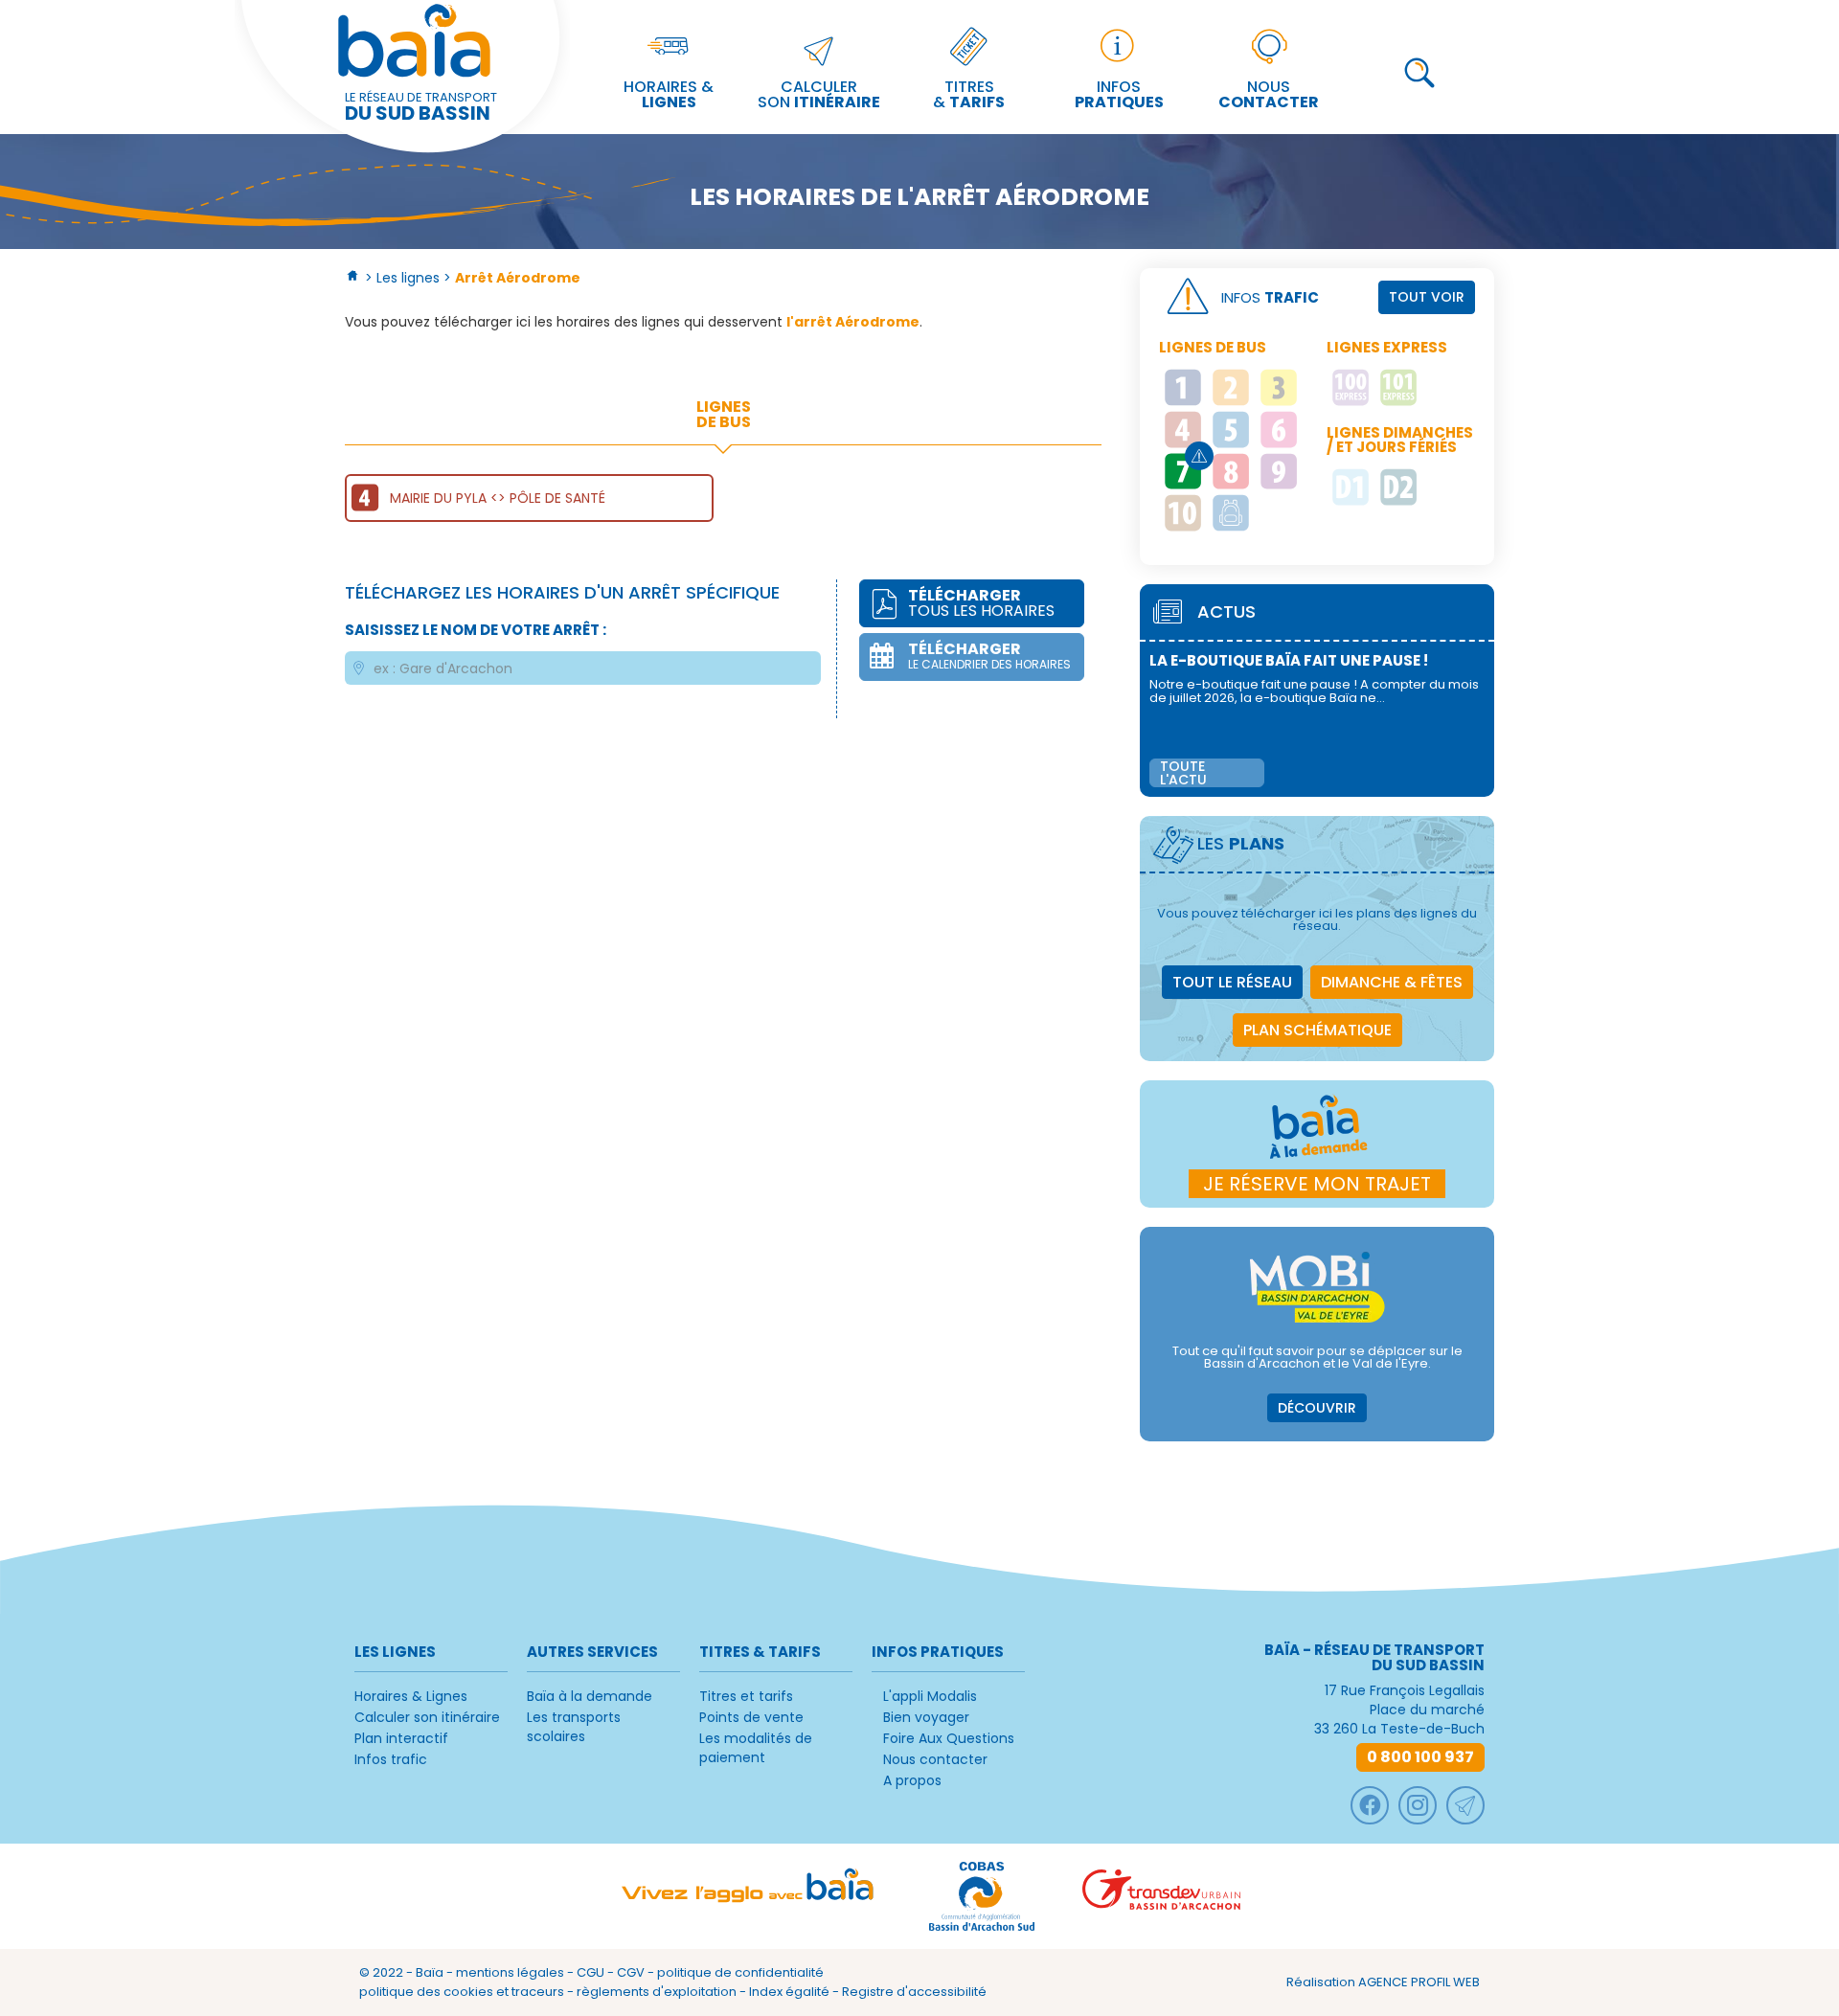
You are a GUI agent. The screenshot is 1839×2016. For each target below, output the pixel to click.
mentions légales (510, 1972)
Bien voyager (926, 1717)
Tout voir (1427, 297)
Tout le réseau (1232, 982)
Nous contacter (935, 1759)
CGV (631, 1972)
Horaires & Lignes (411, 1696)
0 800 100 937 (1420, 1757)
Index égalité (789, 1992)
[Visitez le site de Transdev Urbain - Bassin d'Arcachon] (1161, 1896)
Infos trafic (391, 1759)
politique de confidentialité (740, 1972)
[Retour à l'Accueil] (353, 278)
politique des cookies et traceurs (462, 1992)
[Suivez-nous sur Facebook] (1370, 1805)
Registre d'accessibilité (914, 1992)
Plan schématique (1317, 1030)
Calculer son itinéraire (427, 1717)
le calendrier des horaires (989, 655)
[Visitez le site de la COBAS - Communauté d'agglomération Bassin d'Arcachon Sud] (982, 1896)
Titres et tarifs (746, 1696)
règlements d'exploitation (657, 1992)
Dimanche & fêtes (1392, 982)
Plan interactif (401, 1738)
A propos (912, 1780)
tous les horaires (981, 603)
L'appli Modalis (930, 1696)
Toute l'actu (1183, 773)
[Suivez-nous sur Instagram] (1418, 1805)
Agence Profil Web (1419, 1982)
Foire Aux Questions (949, 1738)
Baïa (430, 1972)
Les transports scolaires (574, 1727)
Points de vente (751, 1717)
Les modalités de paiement (756, 1748)
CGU (590, 1972)
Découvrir (1317, 1408)
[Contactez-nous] (1465, 1805)
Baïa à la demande (590, 1696)
